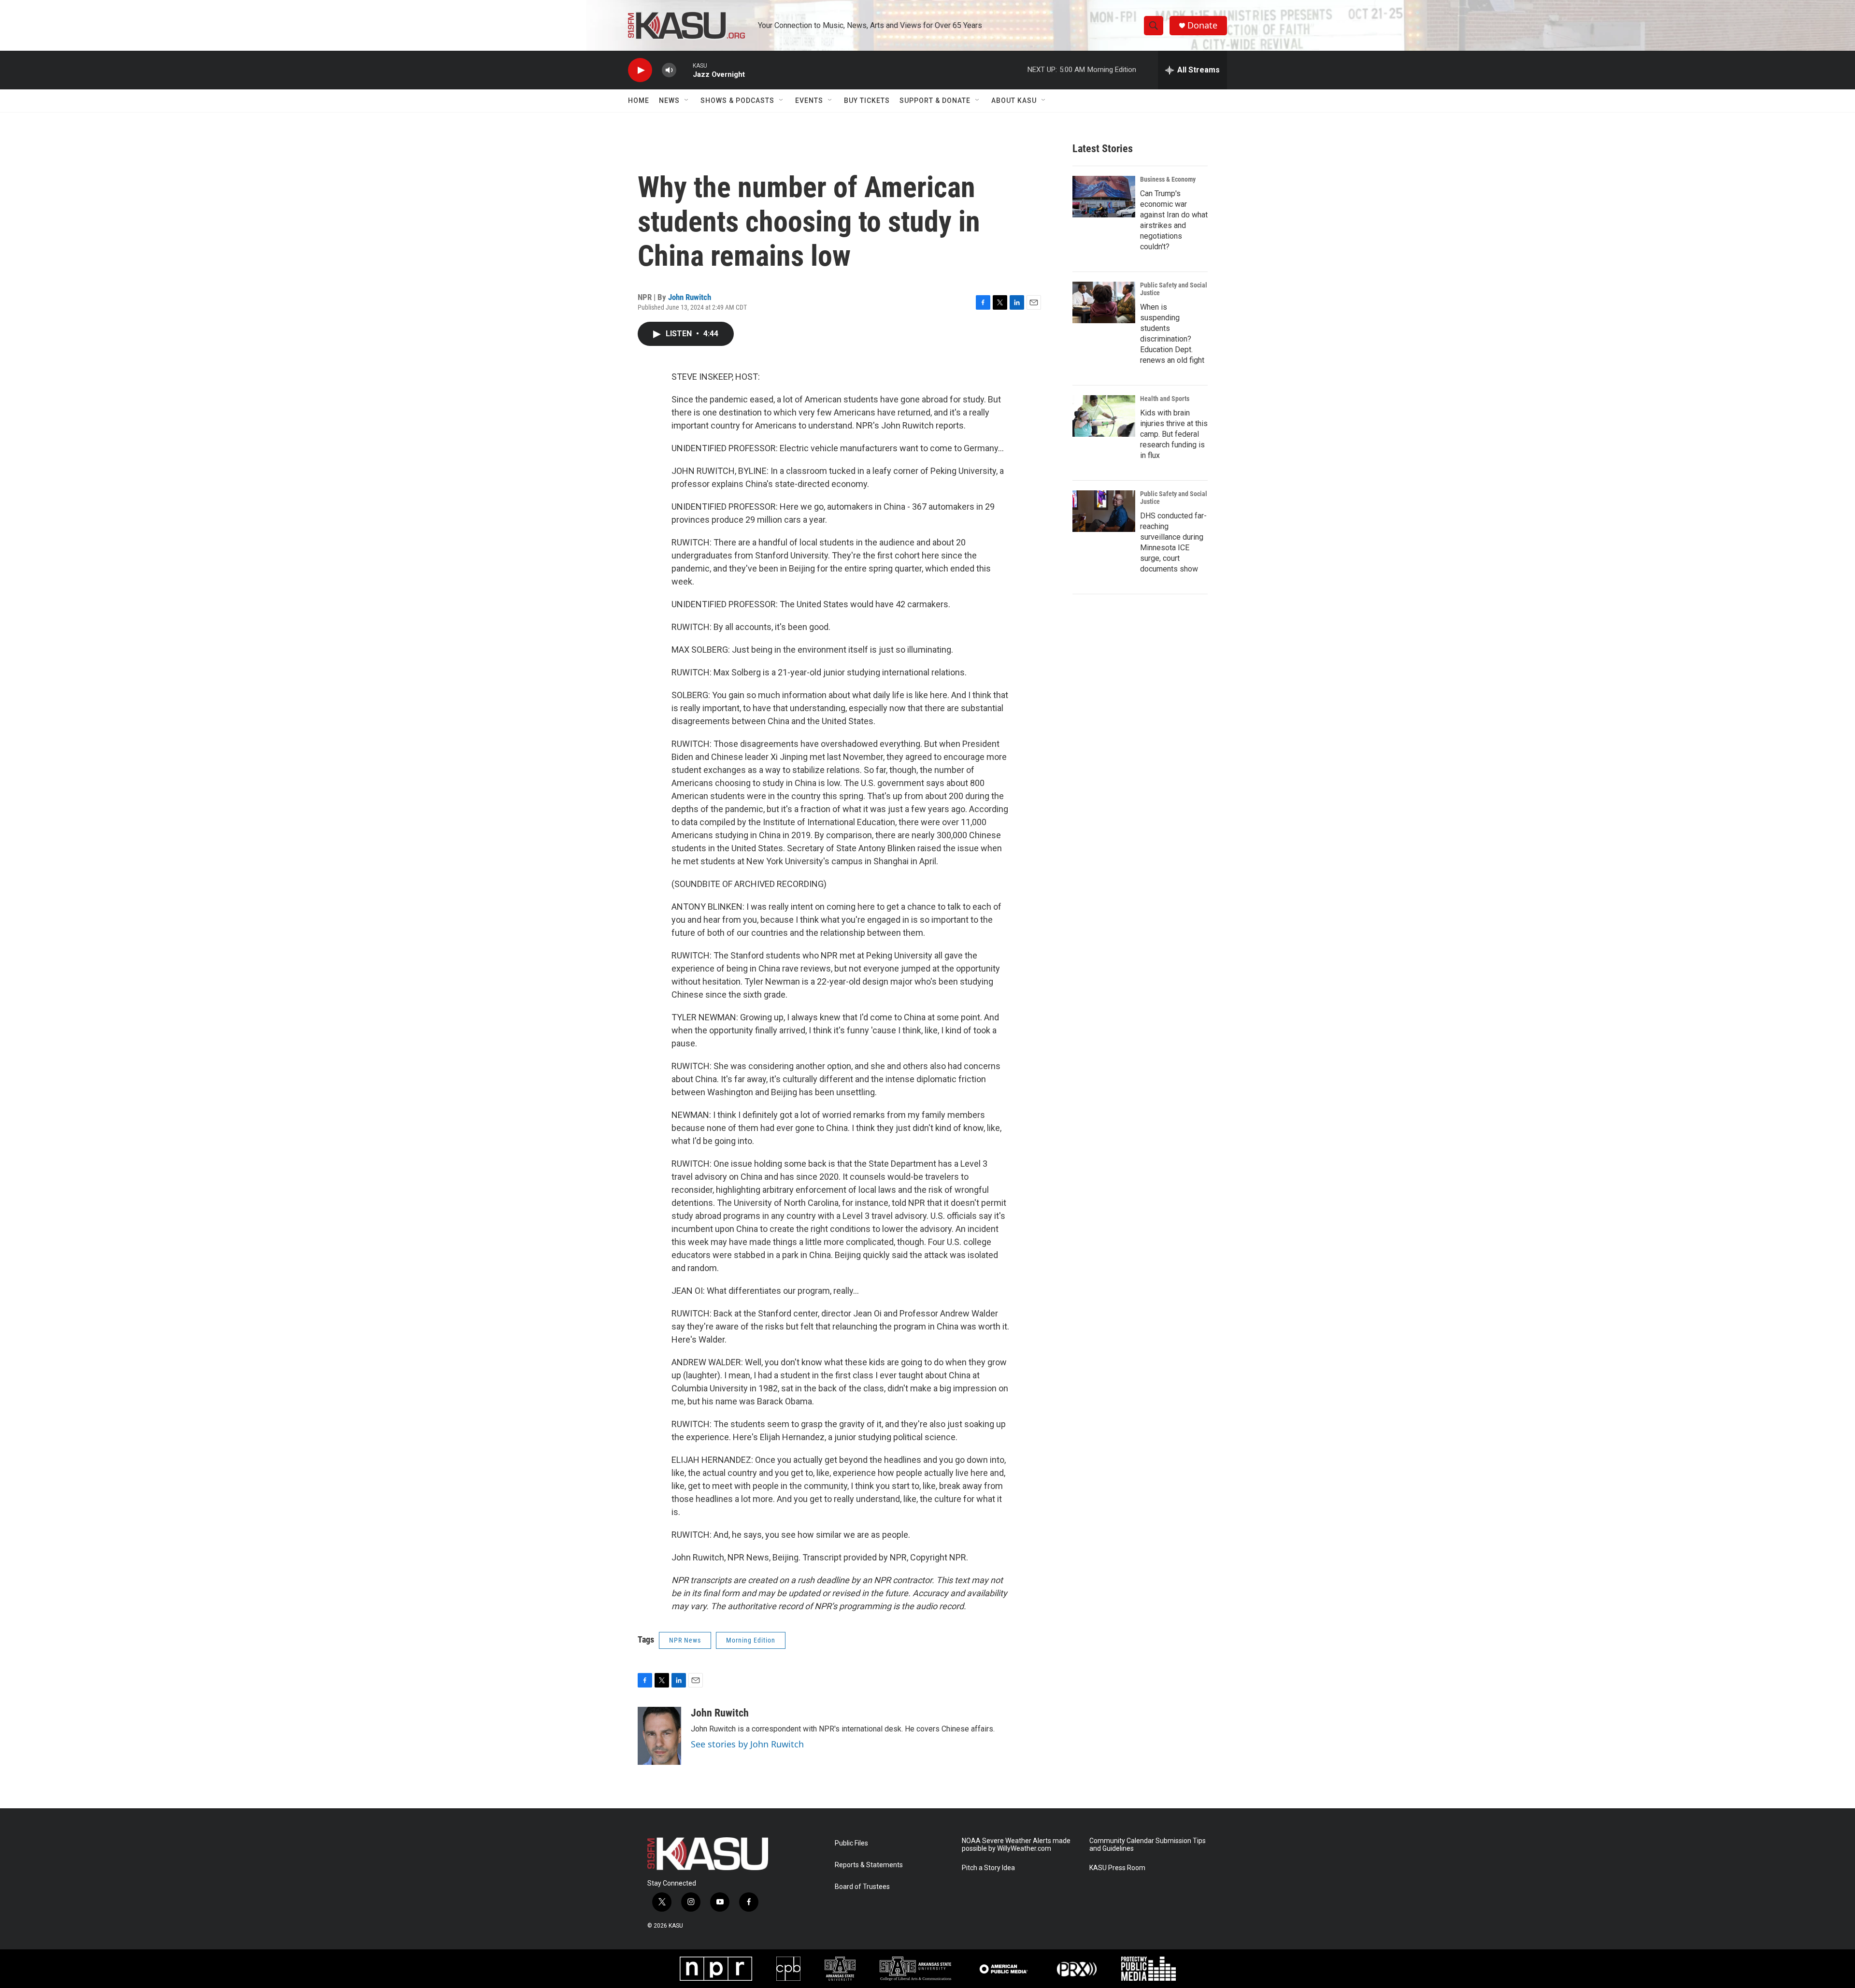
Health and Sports (1165, 399)
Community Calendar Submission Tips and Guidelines (1148, 1845)
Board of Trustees (862, 1887)
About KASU (1014, 100)
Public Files (851, 1843)
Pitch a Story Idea (988, 1868)
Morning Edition (751, 1640)
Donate (1202, 25)
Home (639, 100)
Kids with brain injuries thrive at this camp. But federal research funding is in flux (1174, 434)
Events (809, 100)
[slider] (685, 70)
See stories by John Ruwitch (747, 1744)
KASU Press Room (1117, 1868)
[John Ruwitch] (659, 1736)
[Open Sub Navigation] (687, 100)
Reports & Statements (869, 1865)
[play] (640, 70)
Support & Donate (935, 100)
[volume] (669, 70)
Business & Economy (1168, 179)
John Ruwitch (690, 297)
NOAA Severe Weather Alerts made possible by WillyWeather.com (1016, 1845)
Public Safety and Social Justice (1174, 289)
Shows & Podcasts (737, 100)
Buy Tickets (867, 100)
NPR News (685, 1640)
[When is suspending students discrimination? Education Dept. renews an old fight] (1104, 302)
